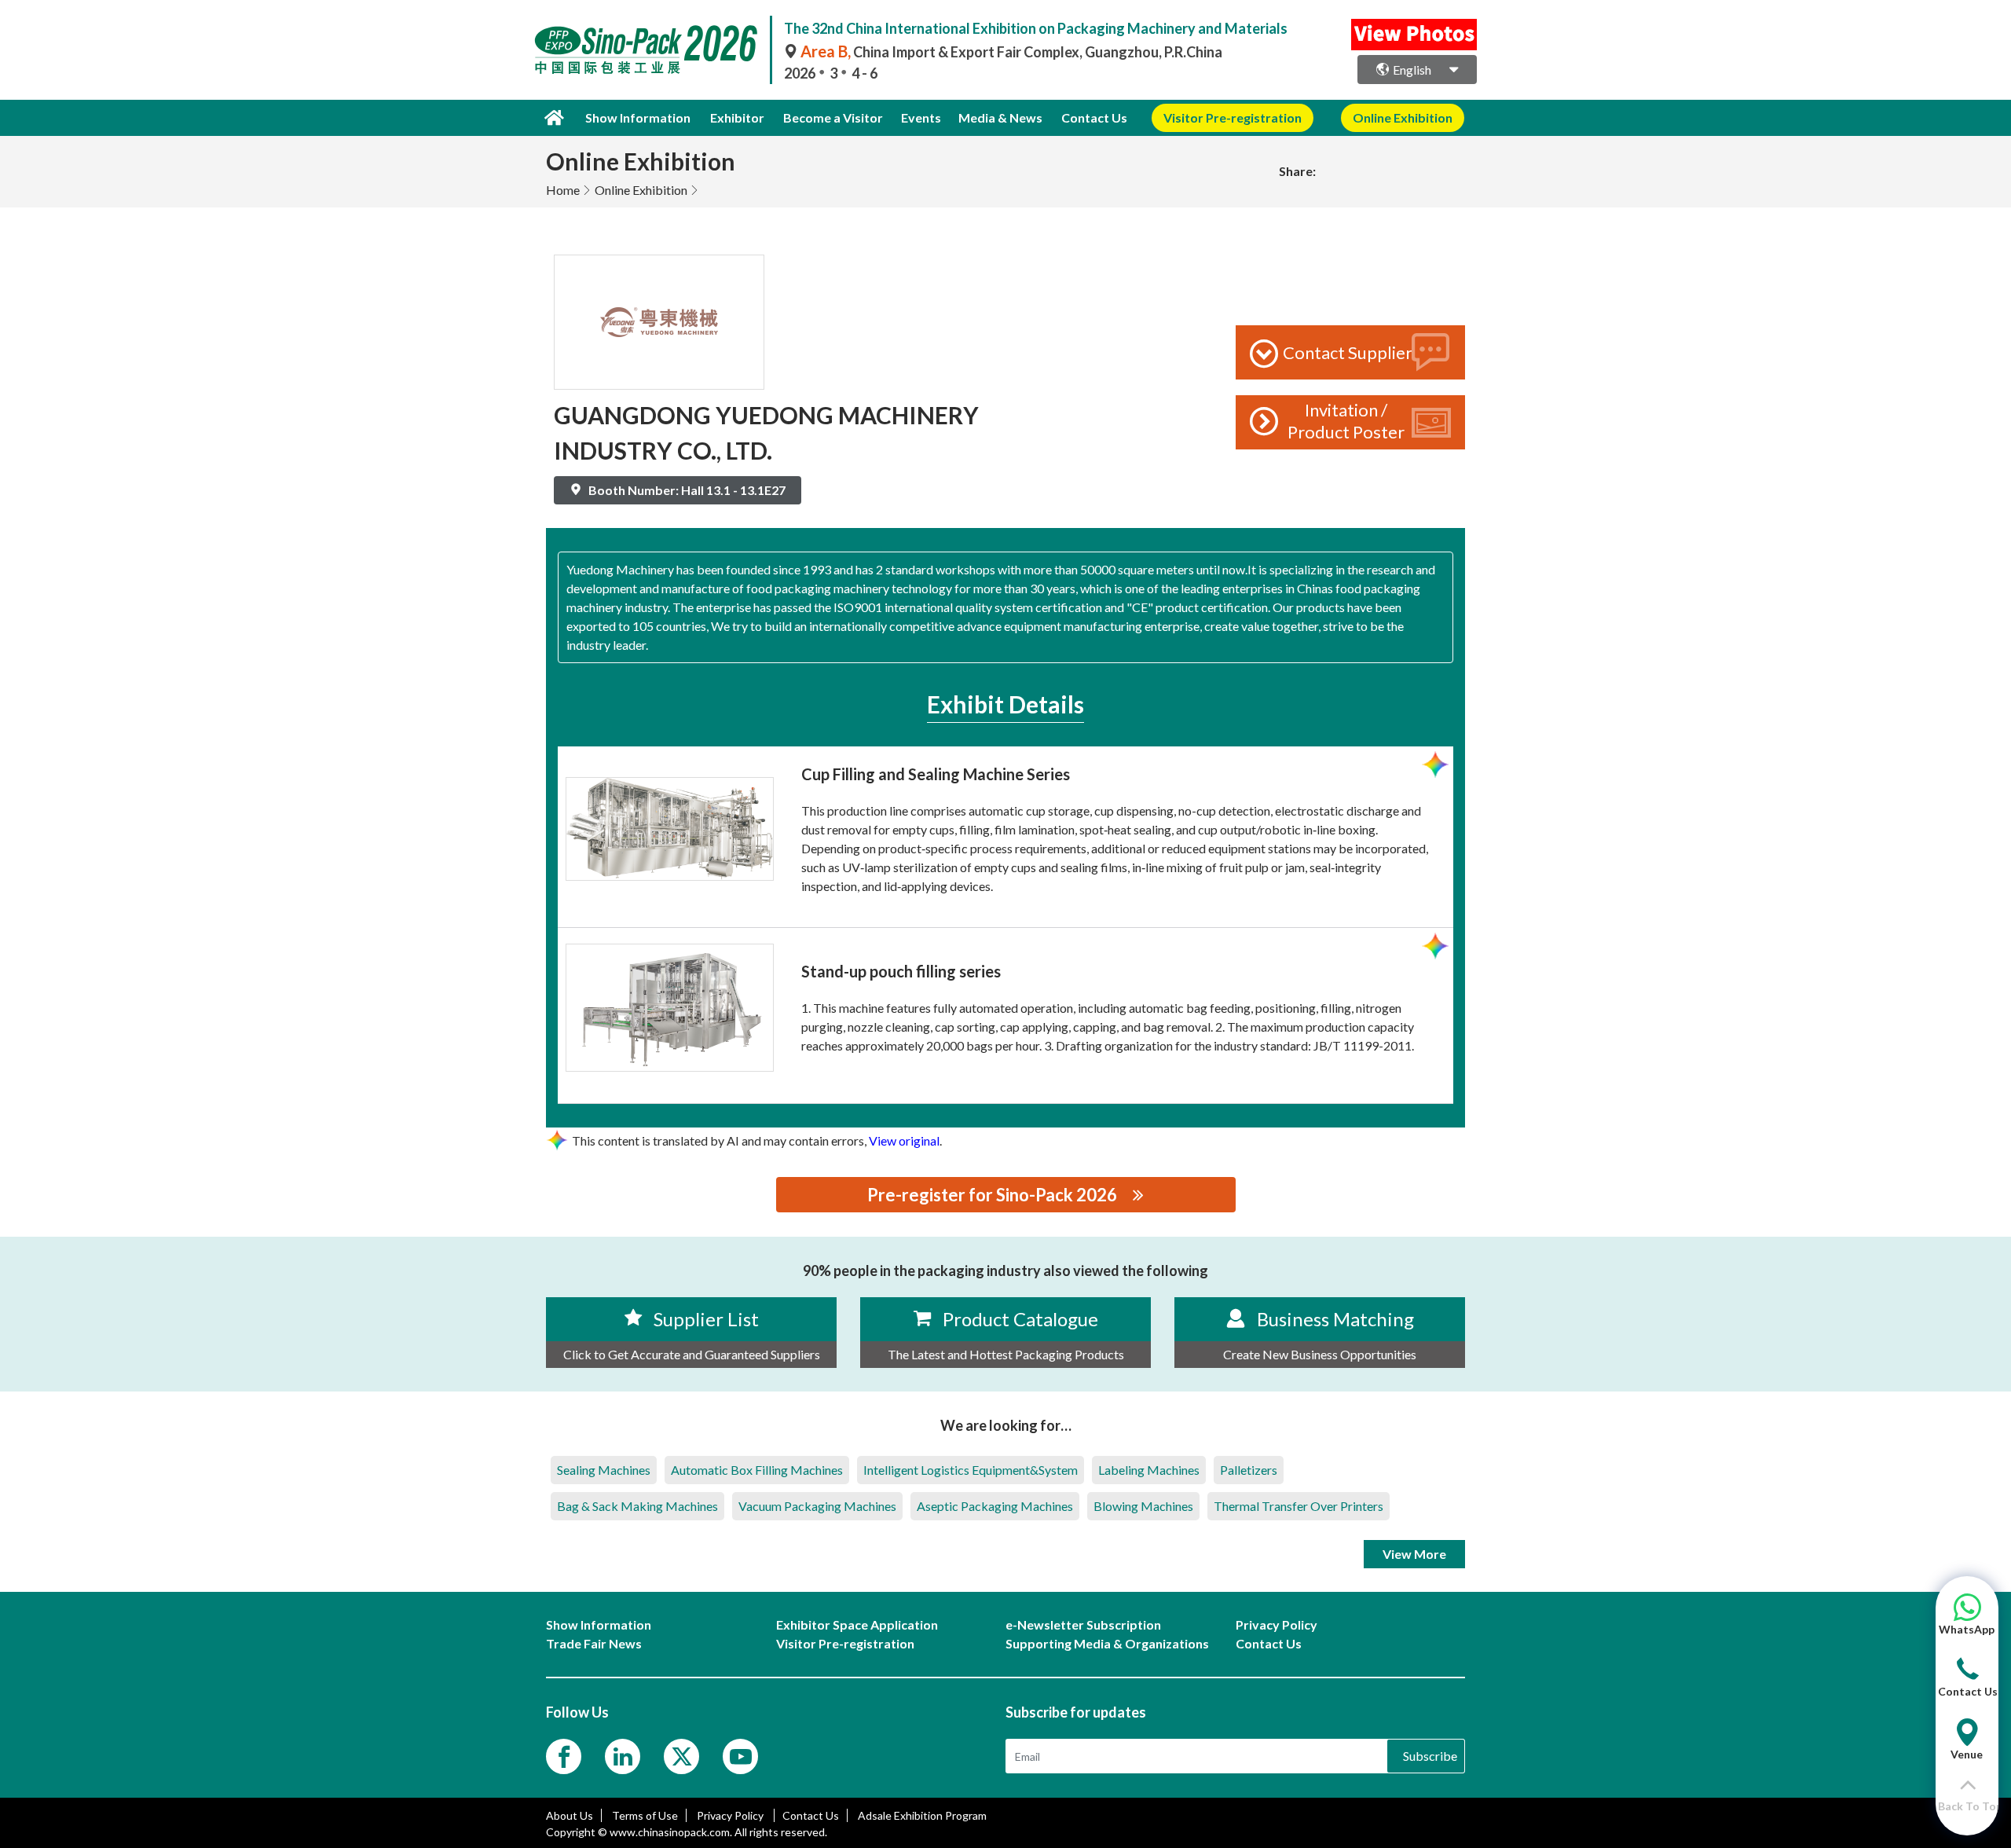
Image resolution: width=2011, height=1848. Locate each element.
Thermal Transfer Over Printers (1299, 1506)
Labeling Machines (1149, 1470)
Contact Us (1094, 117)
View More (1414, 1554)
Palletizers (1249, 1470)
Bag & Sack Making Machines (637, 1506)
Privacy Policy (731, 1815)
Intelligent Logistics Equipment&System (971, 1470)
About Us (570, 1815)
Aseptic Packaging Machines (995, 1506)
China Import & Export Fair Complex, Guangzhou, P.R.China (1011, 52)
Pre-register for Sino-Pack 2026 (992, 1195)
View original (904, 1140)
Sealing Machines (604, 1470)
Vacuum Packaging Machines (817, 1506)
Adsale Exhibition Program (922, 1815)
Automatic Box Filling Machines (757, 1470)
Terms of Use (645, 1815)
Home (563, 190)
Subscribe (1430, 1756)
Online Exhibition (641, 190)
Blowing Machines (1143, 1506)
